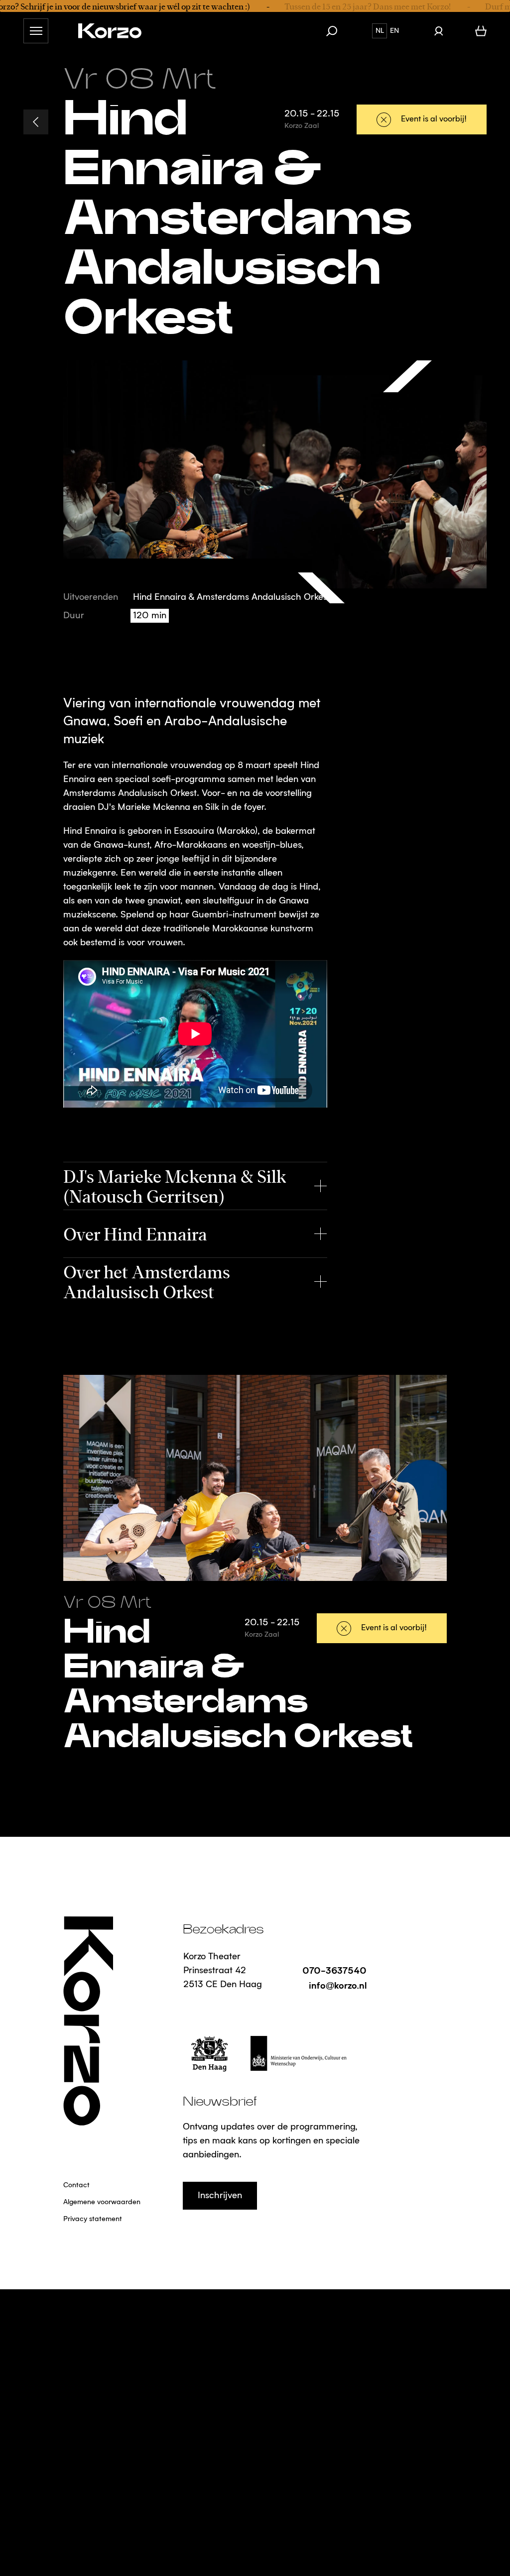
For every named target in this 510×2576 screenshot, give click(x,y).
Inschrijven (220, 2196)
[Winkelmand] (481, 31)
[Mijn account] (439, 31)
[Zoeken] (337, 31)
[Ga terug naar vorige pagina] (36, 122)
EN (394, 31)
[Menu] (36, 31)
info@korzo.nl (338, 1985)
